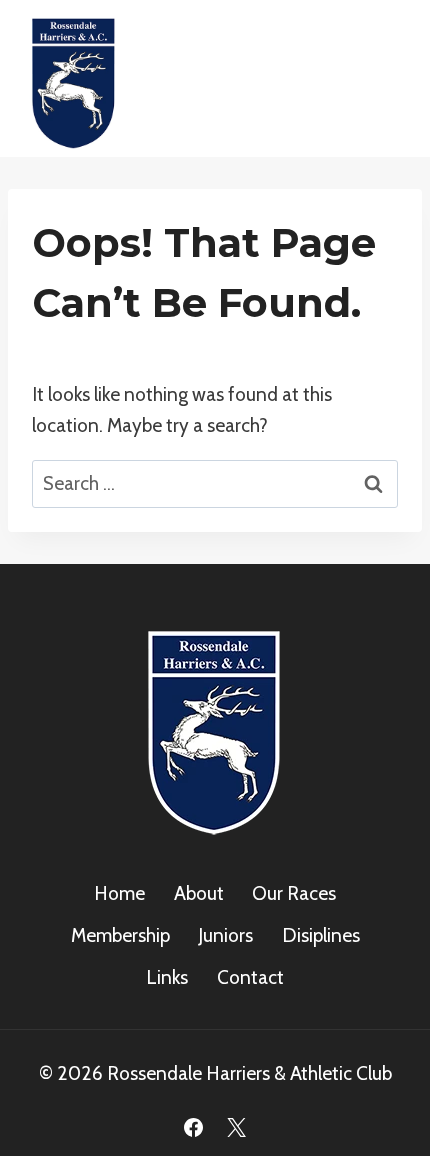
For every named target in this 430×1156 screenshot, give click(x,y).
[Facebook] (193, 1127)
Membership (120, 935)
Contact (250, 977)
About (199, 893)
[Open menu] (382, 78)
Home (119, 893)
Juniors (225, 935)
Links (167, 977)
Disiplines (321, 935)
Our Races (294, 893)
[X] (237, 1127)
